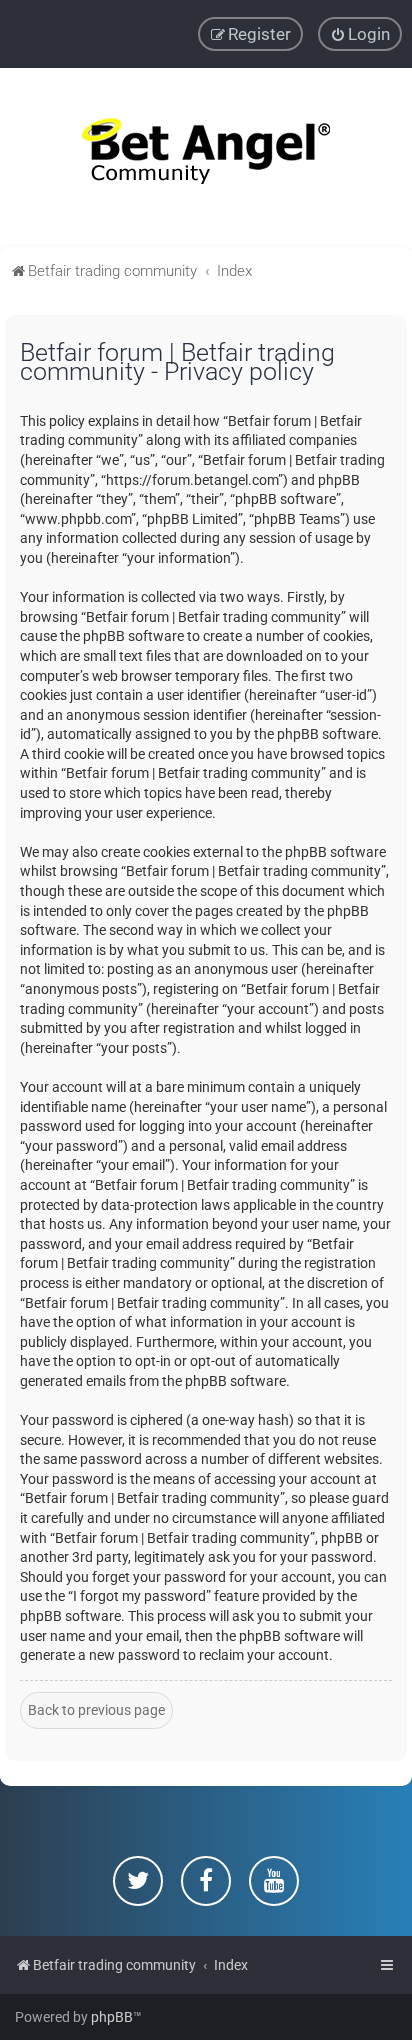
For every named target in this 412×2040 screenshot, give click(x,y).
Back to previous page (96, 1710)
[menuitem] (360, 34)
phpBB (112, 2017)
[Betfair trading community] (206, 157)
